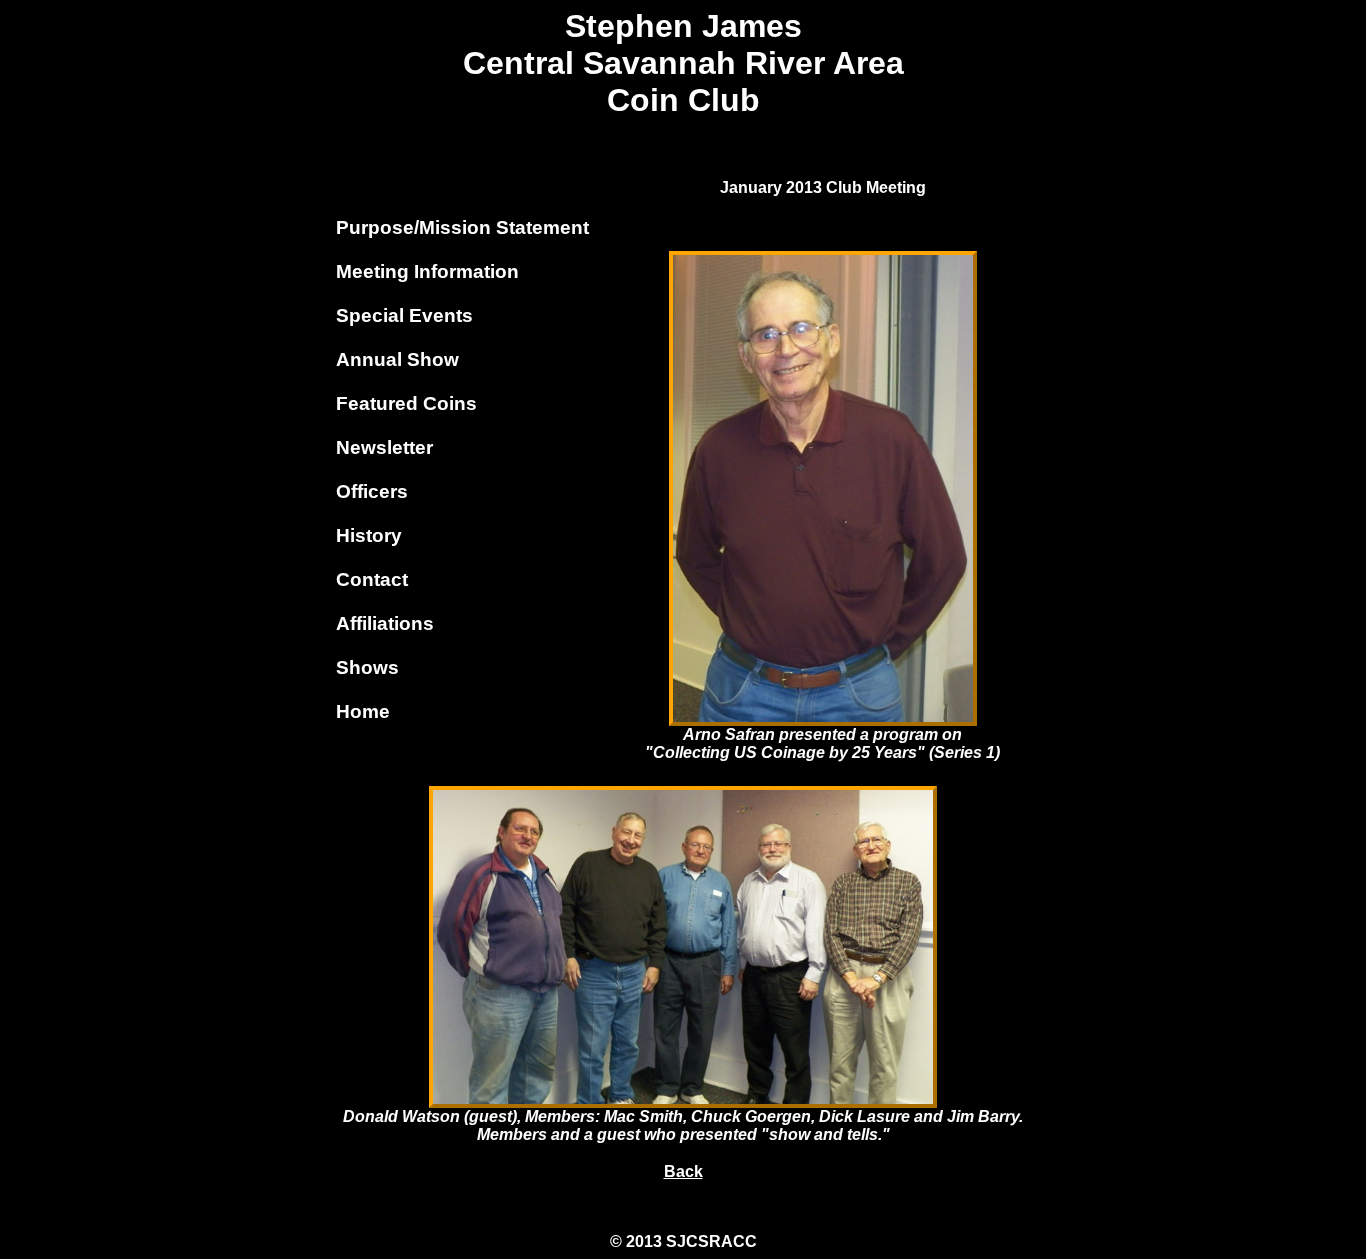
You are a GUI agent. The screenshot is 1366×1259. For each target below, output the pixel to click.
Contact (372, 579)
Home (363, 711)
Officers (372, 491)
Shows (367, 667)
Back (683, 1171)
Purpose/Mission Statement (462, 227)
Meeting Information (427, 271)
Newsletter (384, 447)
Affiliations (385, 623)
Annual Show (397, 359)
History (369, 535)
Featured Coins (406, 403)
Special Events (404, 315)
